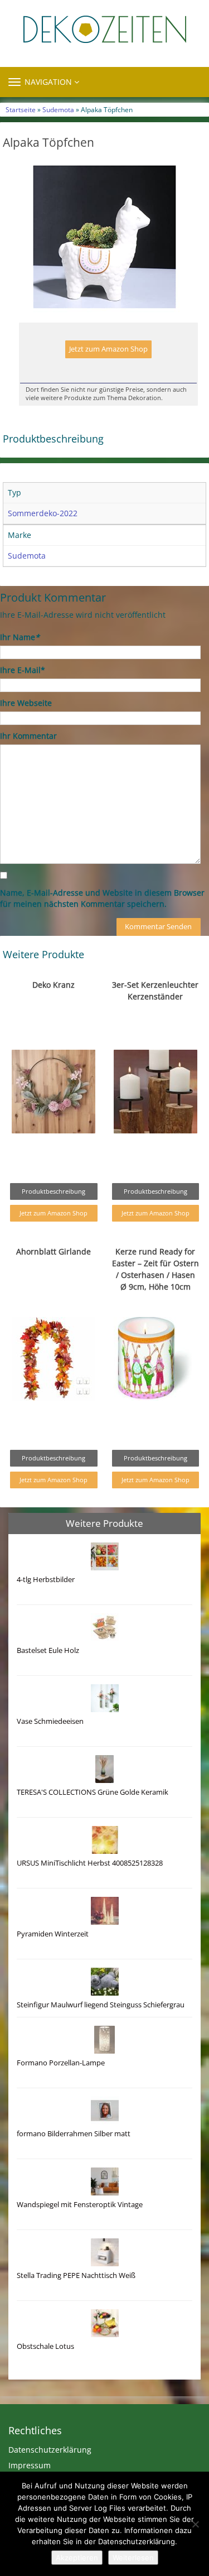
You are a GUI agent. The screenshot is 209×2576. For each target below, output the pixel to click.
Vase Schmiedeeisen (50, 1721)
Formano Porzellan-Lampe (61, 2063)
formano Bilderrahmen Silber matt (74, 2134)
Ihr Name (20, 637)
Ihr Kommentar (28, 736)
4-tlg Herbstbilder (46, 1580)
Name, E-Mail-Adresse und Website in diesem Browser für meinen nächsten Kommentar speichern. (102, 898)
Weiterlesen (133, 2558)
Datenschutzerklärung (50, 2450)
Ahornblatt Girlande (54, 1251)
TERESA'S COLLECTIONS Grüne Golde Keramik (93, 1792)
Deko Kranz (54, 985)
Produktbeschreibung (54, 1191)
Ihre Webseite (26, 703)
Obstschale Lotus (45, 2346)
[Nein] (195, 2524)
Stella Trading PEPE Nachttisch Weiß (76, 2275)
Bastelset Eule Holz (48, 1650)
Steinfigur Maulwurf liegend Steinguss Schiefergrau (101, 2005)
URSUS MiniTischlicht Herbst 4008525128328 (90, 1863)
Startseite (21, 109)
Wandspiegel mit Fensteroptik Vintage (80, 2205)
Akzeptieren (77, 2558)
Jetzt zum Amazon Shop (108, 349)
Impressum (30, 2465)
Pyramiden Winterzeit (53, 1934)
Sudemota (58, 109)
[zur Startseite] (104, 29)
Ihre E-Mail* (23, 670)
